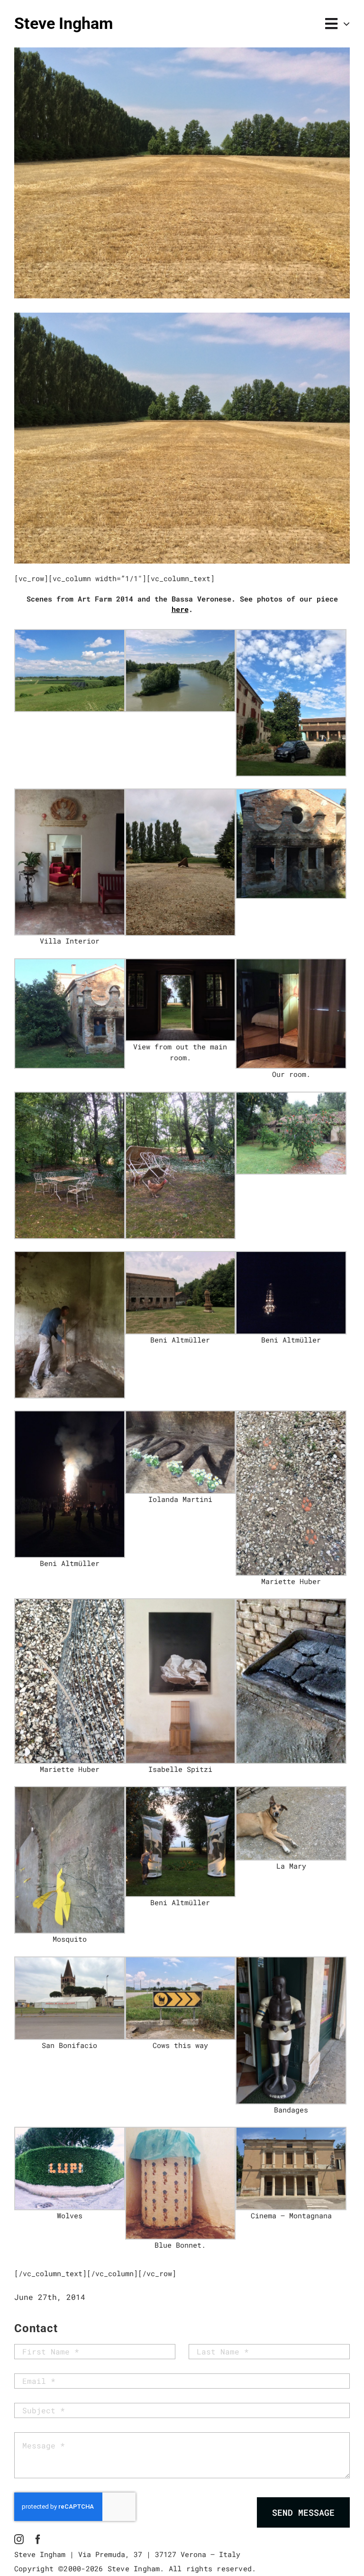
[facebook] (38, 2539)
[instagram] (19, 2539)
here (180, 609)
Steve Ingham (64, 23)
